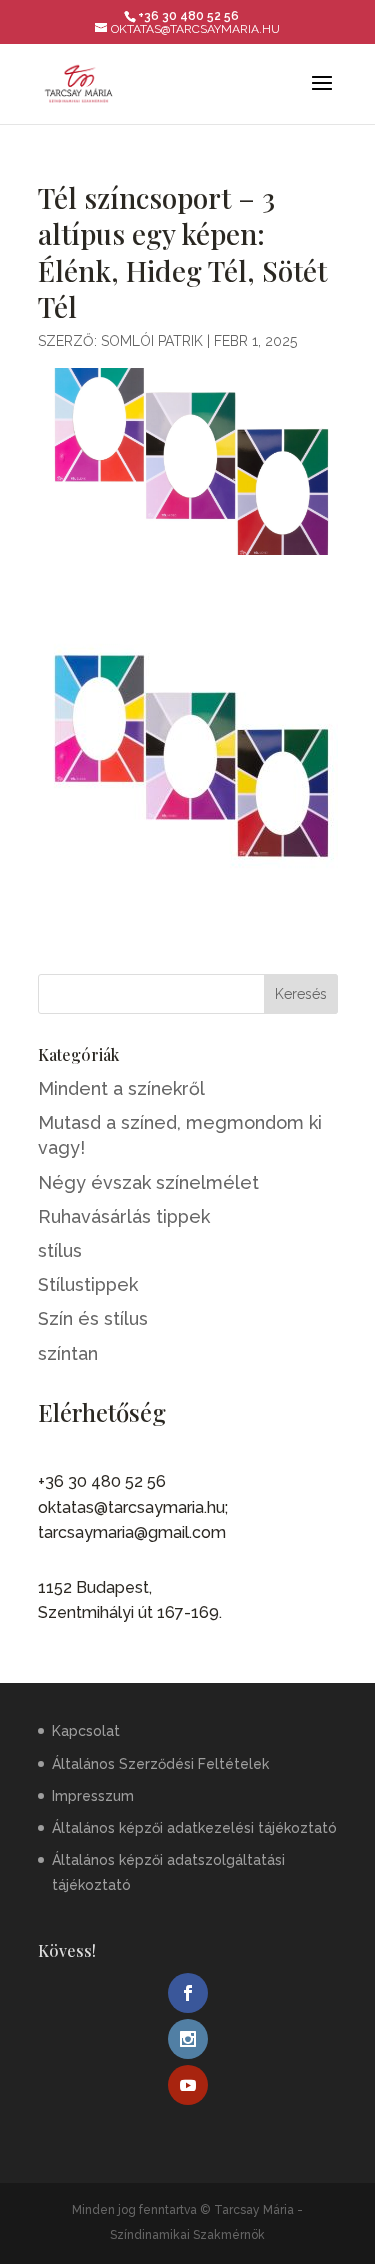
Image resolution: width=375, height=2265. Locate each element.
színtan (68, 1353)
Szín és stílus (93, 1318)
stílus (60, 1250)
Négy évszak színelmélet (148, 1182)
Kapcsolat (86, 1731)
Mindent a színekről (121, 1088)
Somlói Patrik (152, 341)
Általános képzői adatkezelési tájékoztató (194, 1828)
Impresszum (93, 1796)
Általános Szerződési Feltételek (160, 1764)
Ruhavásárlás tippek (124, 1216)
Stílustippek (88, 1284)
